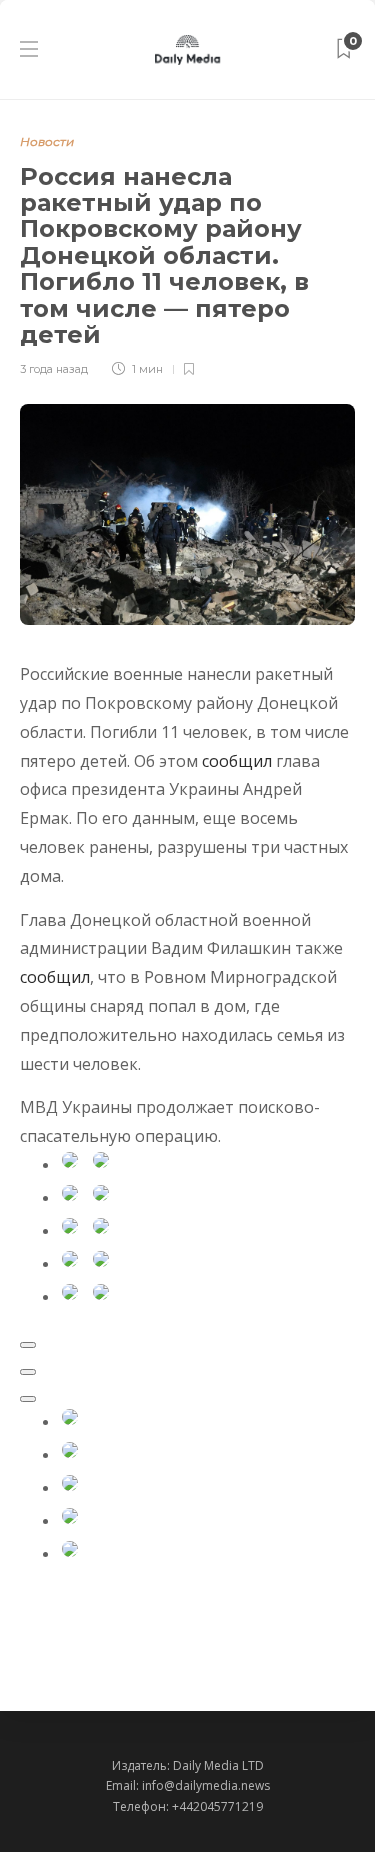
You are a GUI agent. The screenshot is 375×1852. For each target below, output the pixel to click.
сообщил (237, 761)
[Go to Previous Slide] (28, 1372)
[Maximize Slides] (28, 1345)
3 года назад (54, 369)
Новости (47, 141)
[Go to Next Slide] (28, 1399)
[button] (89, 1424)
